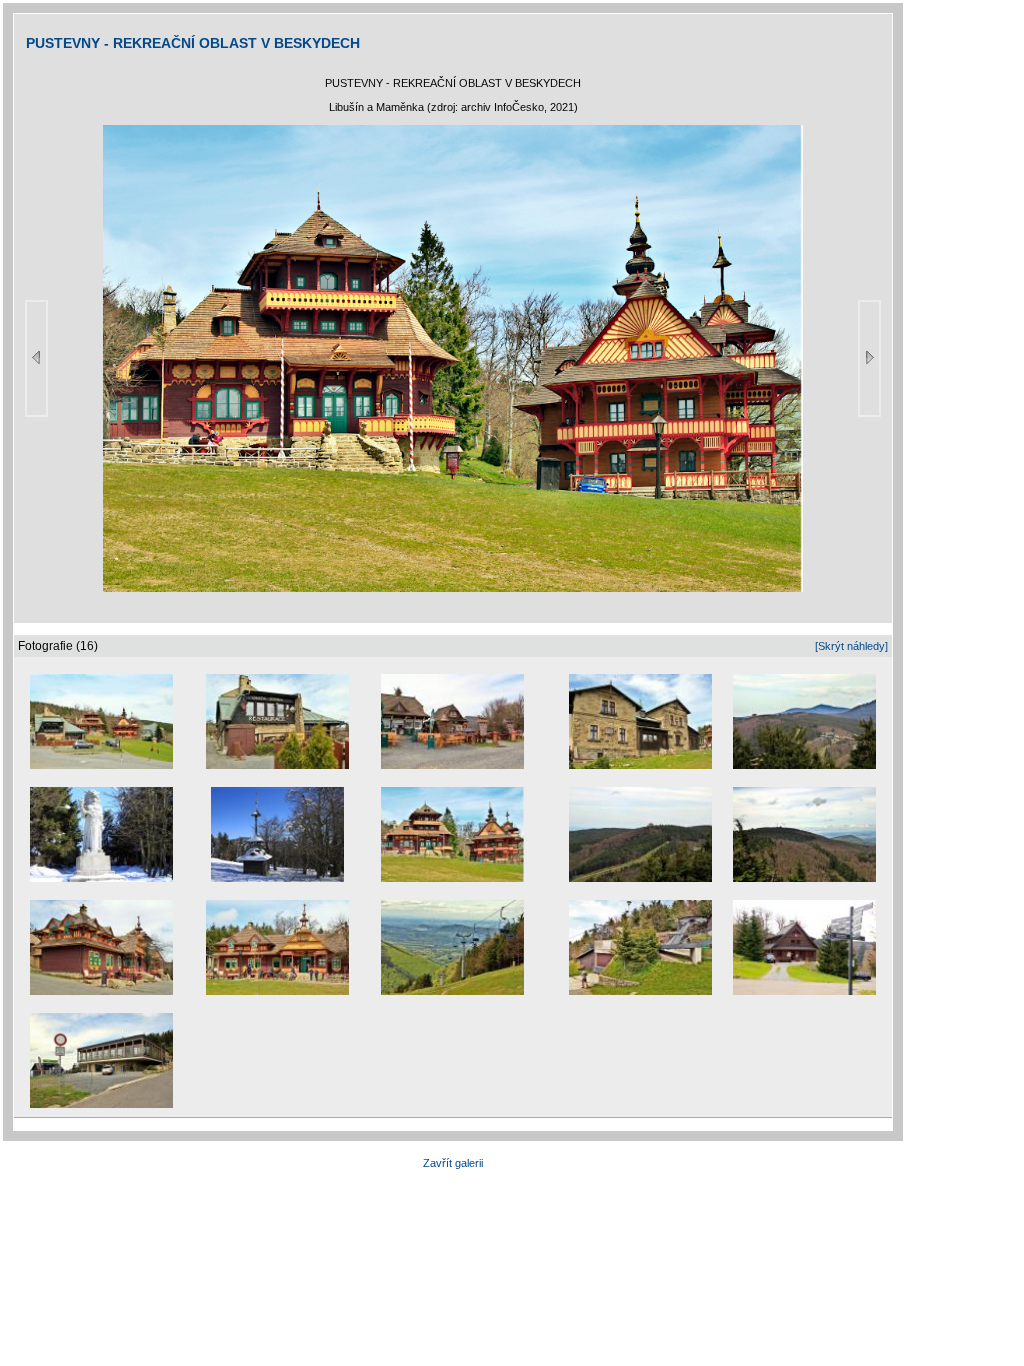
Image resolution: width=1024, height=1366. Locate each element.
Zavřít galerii (453, 1163)
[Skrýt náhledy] (851, 646)
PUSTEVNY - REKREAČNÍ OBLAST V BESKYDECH (193, 43)
